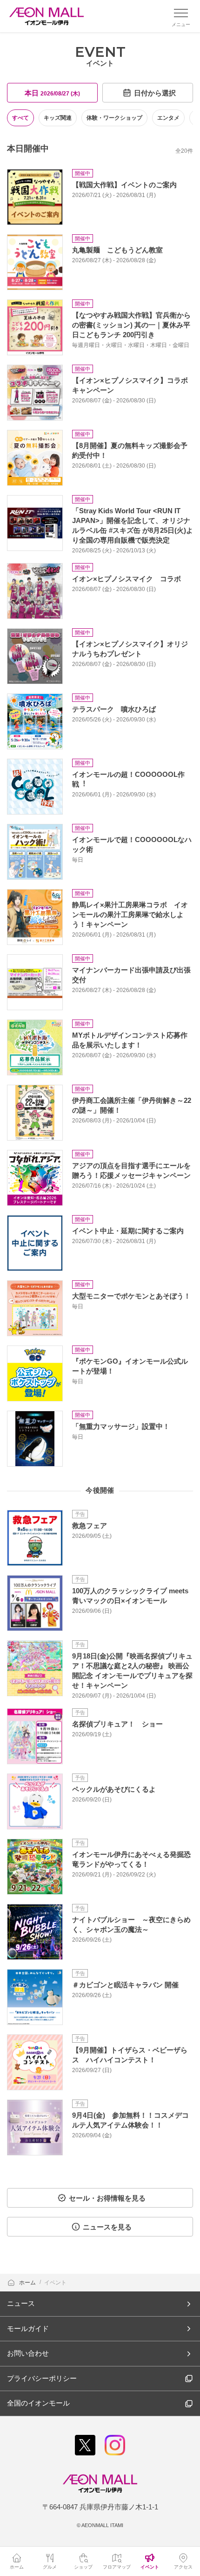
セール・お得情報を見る (107, 2198)
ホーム (28, 2283)
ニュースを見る (107, 2227)
